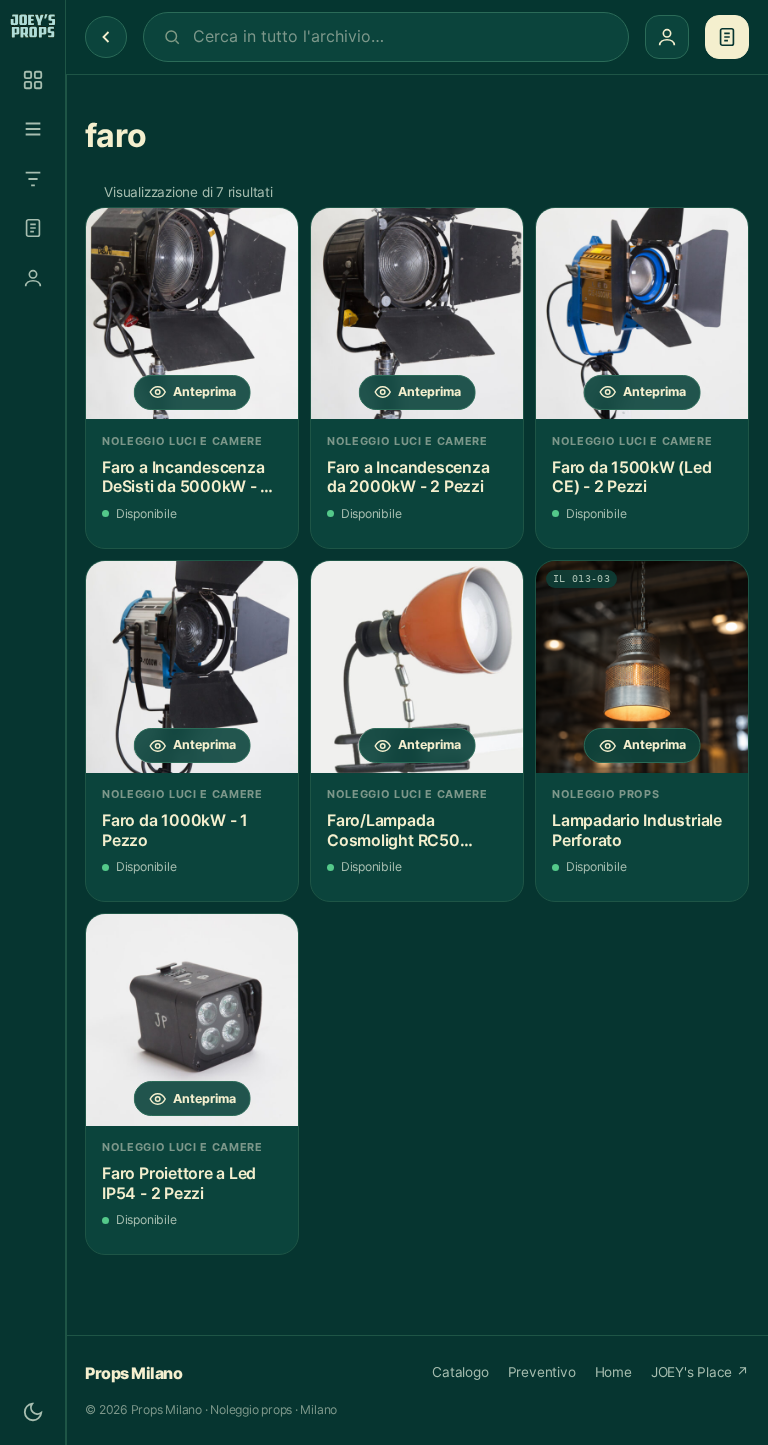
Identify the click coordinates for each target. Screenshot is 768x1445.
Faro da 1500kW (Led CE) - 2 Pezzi (632, 477)
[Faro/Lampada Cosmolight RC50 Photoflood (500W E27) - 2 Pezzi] (417, 667)
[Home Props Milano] (32, 26)
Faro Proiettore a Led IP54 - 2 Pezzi (179, 1183)
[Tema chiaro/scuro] (33, 1412)
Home (613, 1372)
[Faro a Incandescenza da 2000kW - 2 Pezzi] (417, 314)
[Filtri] (33, 179)
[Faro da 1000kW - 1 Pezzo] (192, 667)
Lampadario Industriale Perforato (637, 830)
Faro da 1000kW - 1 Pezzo (175, 830)
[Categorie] (33, 129)
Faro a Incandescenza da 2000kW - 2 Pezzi (408, 477)
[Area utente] (33, 278)
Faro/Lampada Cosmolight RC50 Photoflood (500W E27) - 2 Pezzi (416, 830)
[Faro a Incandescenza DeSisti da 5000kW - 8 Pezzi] (192, 314)
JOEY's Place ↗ (700, 1372)
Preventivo (542, 1372)
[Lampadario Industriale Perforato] (642, 667)
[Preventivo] (33, 228)
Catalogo (460, 1372)
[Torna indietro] (106, 37)
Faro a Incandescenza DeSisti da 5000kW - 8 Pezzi (186, 477)
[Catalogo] (33, 80)
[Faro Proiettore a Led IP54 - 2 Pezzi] (192, 1020)
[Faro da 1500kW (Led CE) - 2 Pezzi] (642, 314)
